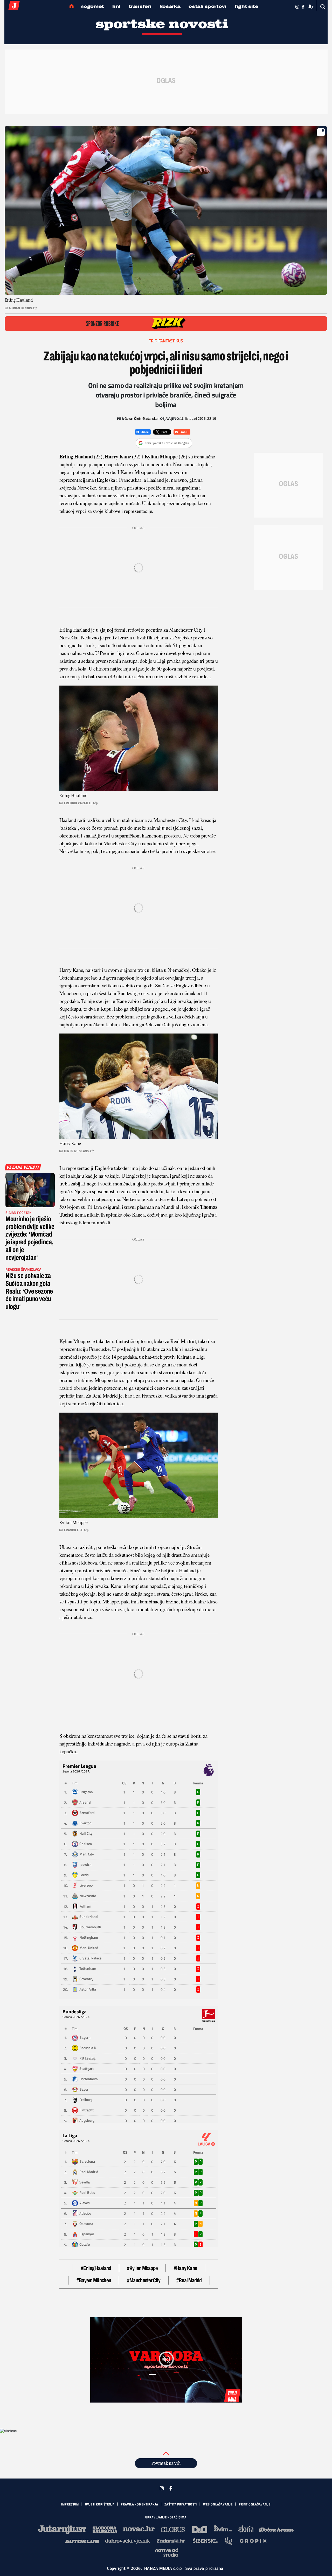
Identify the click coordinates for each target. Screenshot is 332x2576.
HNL (116, 6)
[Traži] (323, 7)
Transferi (140, 6)
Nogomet (92, 6)
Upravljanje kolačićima (166, 2517)
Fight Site (247, 6)
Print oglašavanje (255, 2504)
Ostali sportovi (208, 6)
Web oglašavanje (218, 2504)
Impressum (70, 2504)
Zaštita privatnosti (181, 2504)
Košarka (170, 6)
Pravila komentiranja (140, 2504)
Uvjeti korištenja (100, 2504)
